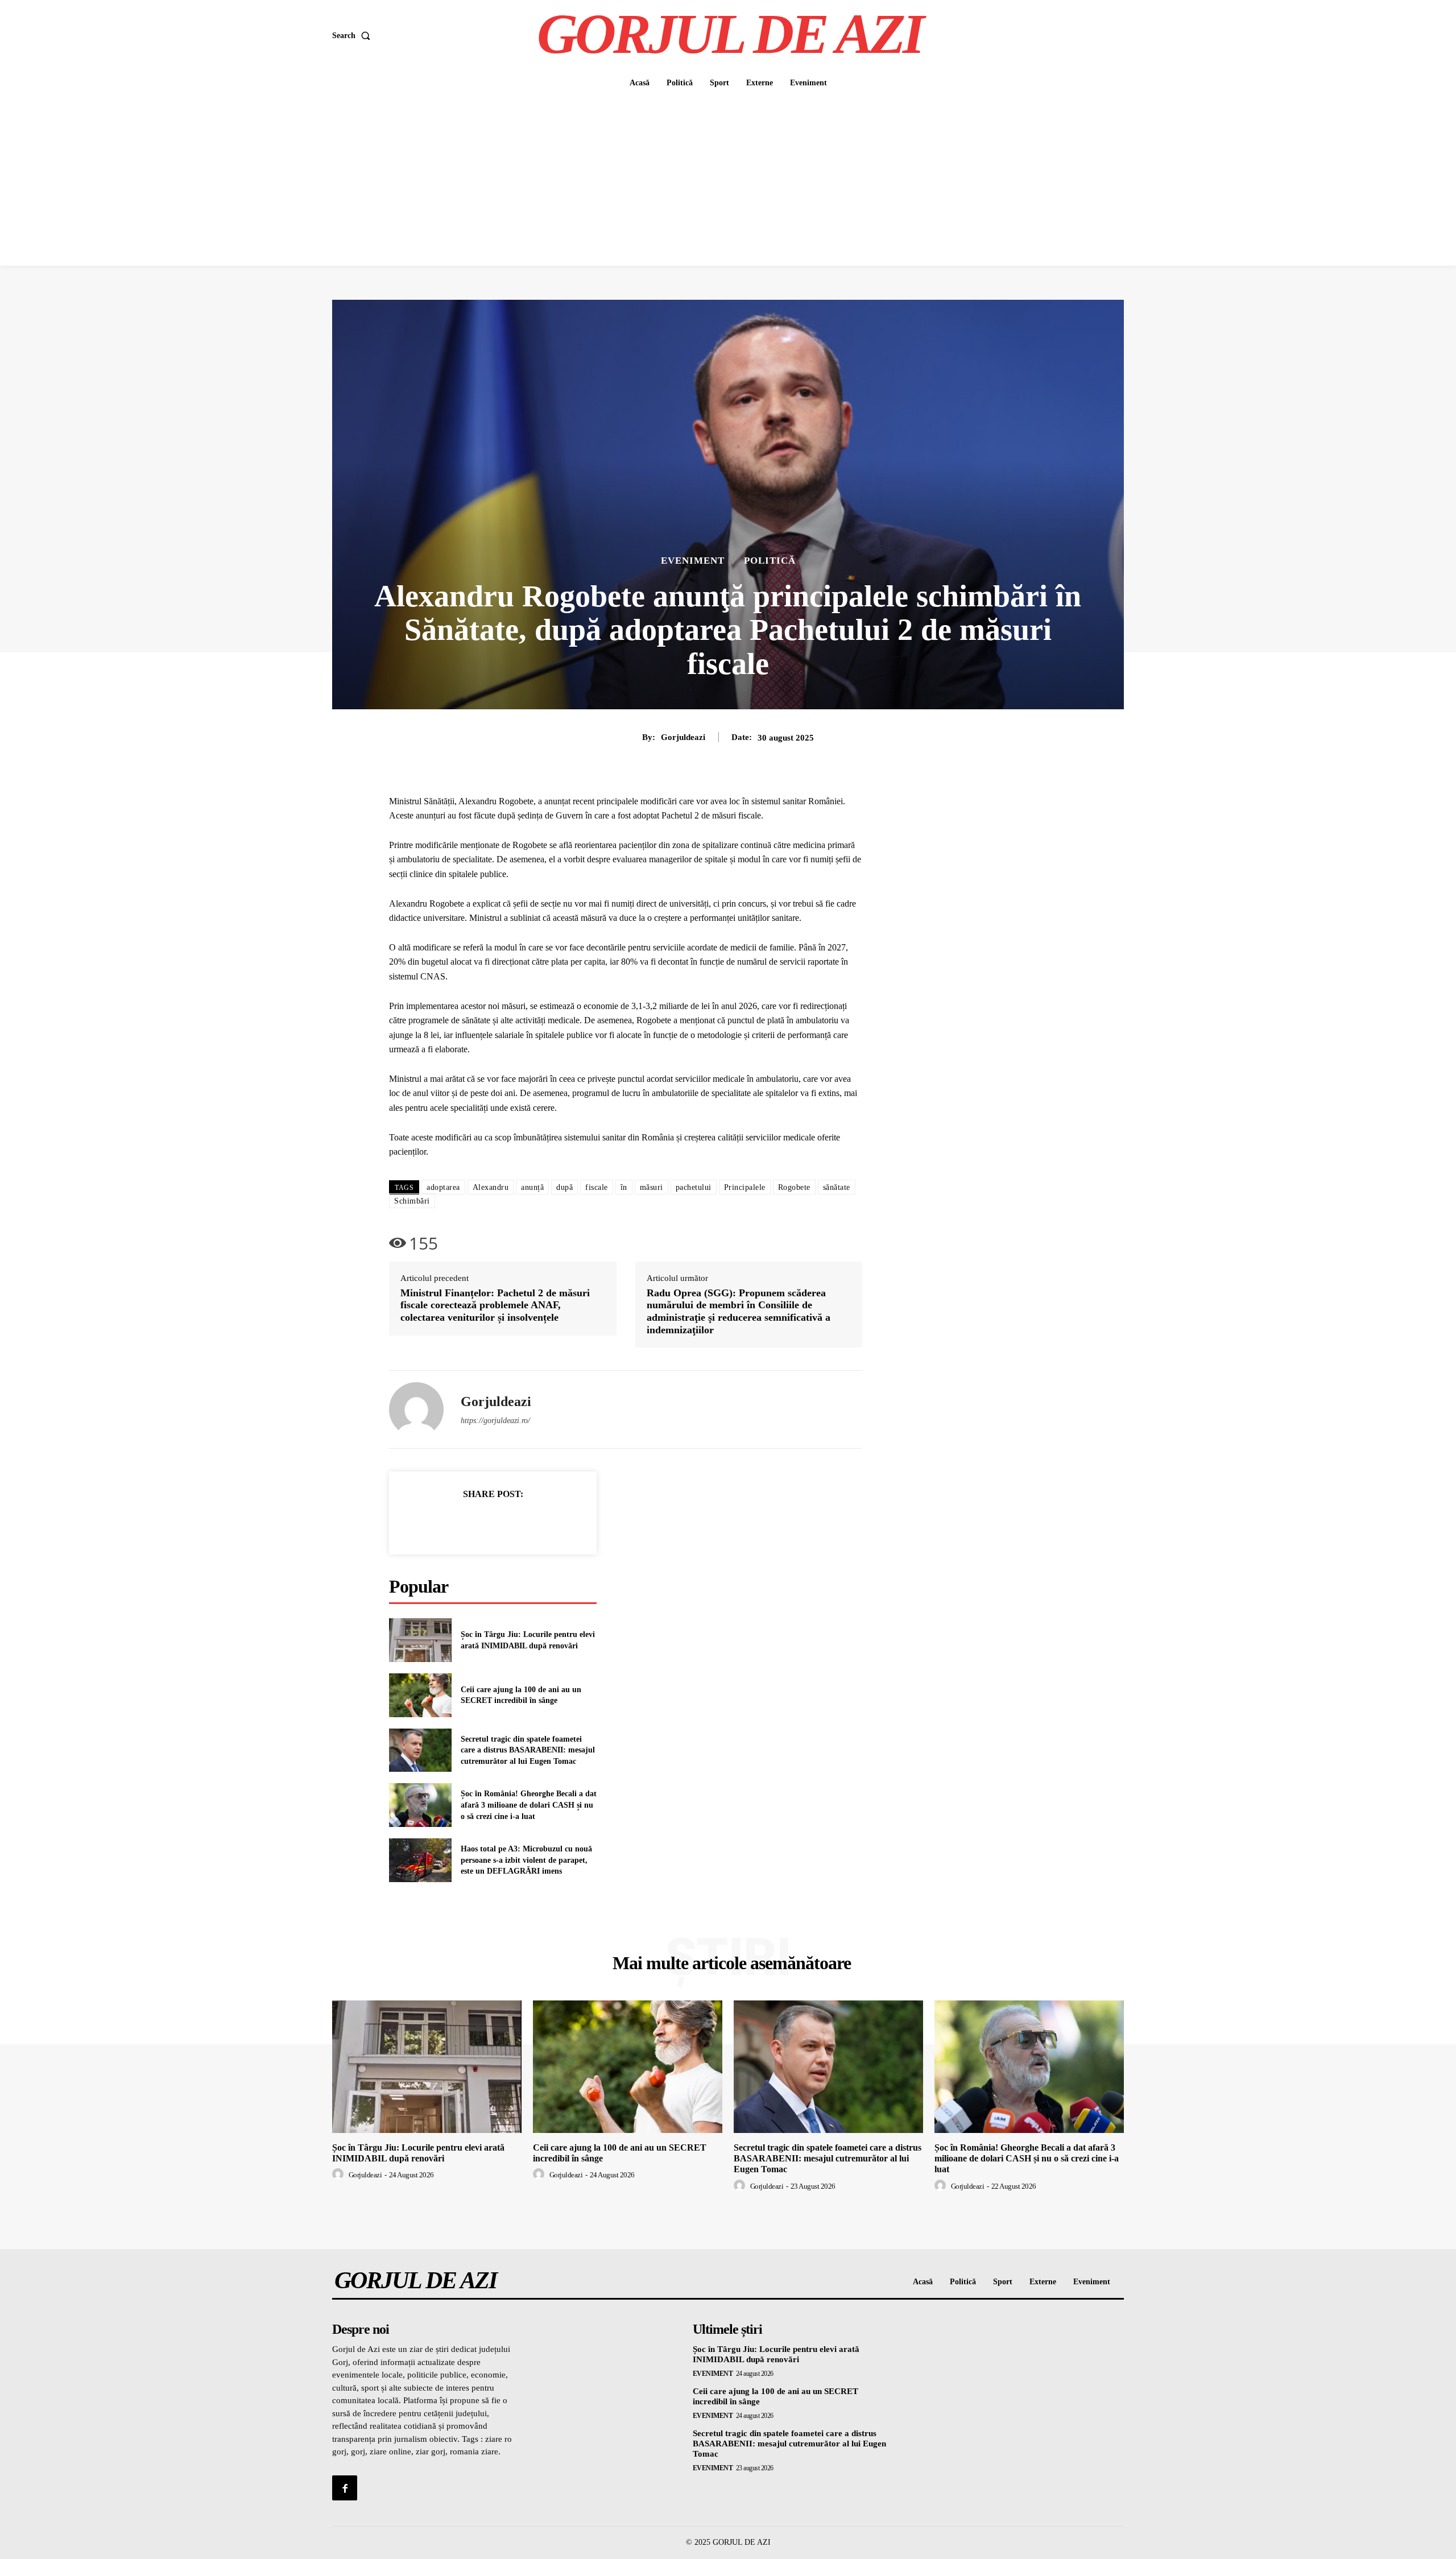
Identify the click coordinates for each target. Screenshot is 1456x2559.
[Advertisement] (728, 180)
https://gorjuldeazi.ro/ (495, 1421)
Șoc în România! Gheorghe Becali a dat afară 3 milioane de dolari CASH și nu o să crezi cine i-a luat (529, 1805)
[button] (353, 36)
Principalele (745, 1187)
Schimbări (412, 1201)
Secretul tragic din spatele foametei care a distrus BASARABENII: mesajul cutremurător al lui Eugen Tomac (528, 1750)
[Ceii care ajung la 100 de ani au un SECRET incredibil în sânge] (420, 1695)
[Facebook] (454, 1522)
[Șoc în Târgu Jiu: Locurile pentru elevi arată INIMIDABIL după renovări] (420, 1640)
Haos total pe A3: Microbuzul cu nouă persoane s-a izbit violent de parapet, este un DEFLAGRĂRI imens (526, 1860)
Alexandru (491, 1187)
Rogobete (794, 1187)
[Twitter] (480, 1522)
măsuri (652, 1187)
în (624, 1187)
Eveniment (693, 561)
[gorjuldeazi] (416, 1409)
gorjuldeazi (683, 737)
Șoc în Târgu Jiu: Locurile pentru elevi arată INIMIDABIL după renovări (418, 2153)
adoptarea (443, 1187)
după (564, 1187)
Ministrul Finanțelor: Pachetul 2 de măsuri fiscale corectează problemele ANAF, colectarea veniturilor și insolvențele (495, 1305)
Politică (770, 561)
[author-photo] (340, 2174)
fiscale (597, 1187)
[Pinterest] (506, 1522)
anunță (532, 1187)
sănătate (837, 1187)
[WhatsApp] (532, 1522)
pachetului (694, 1187)
